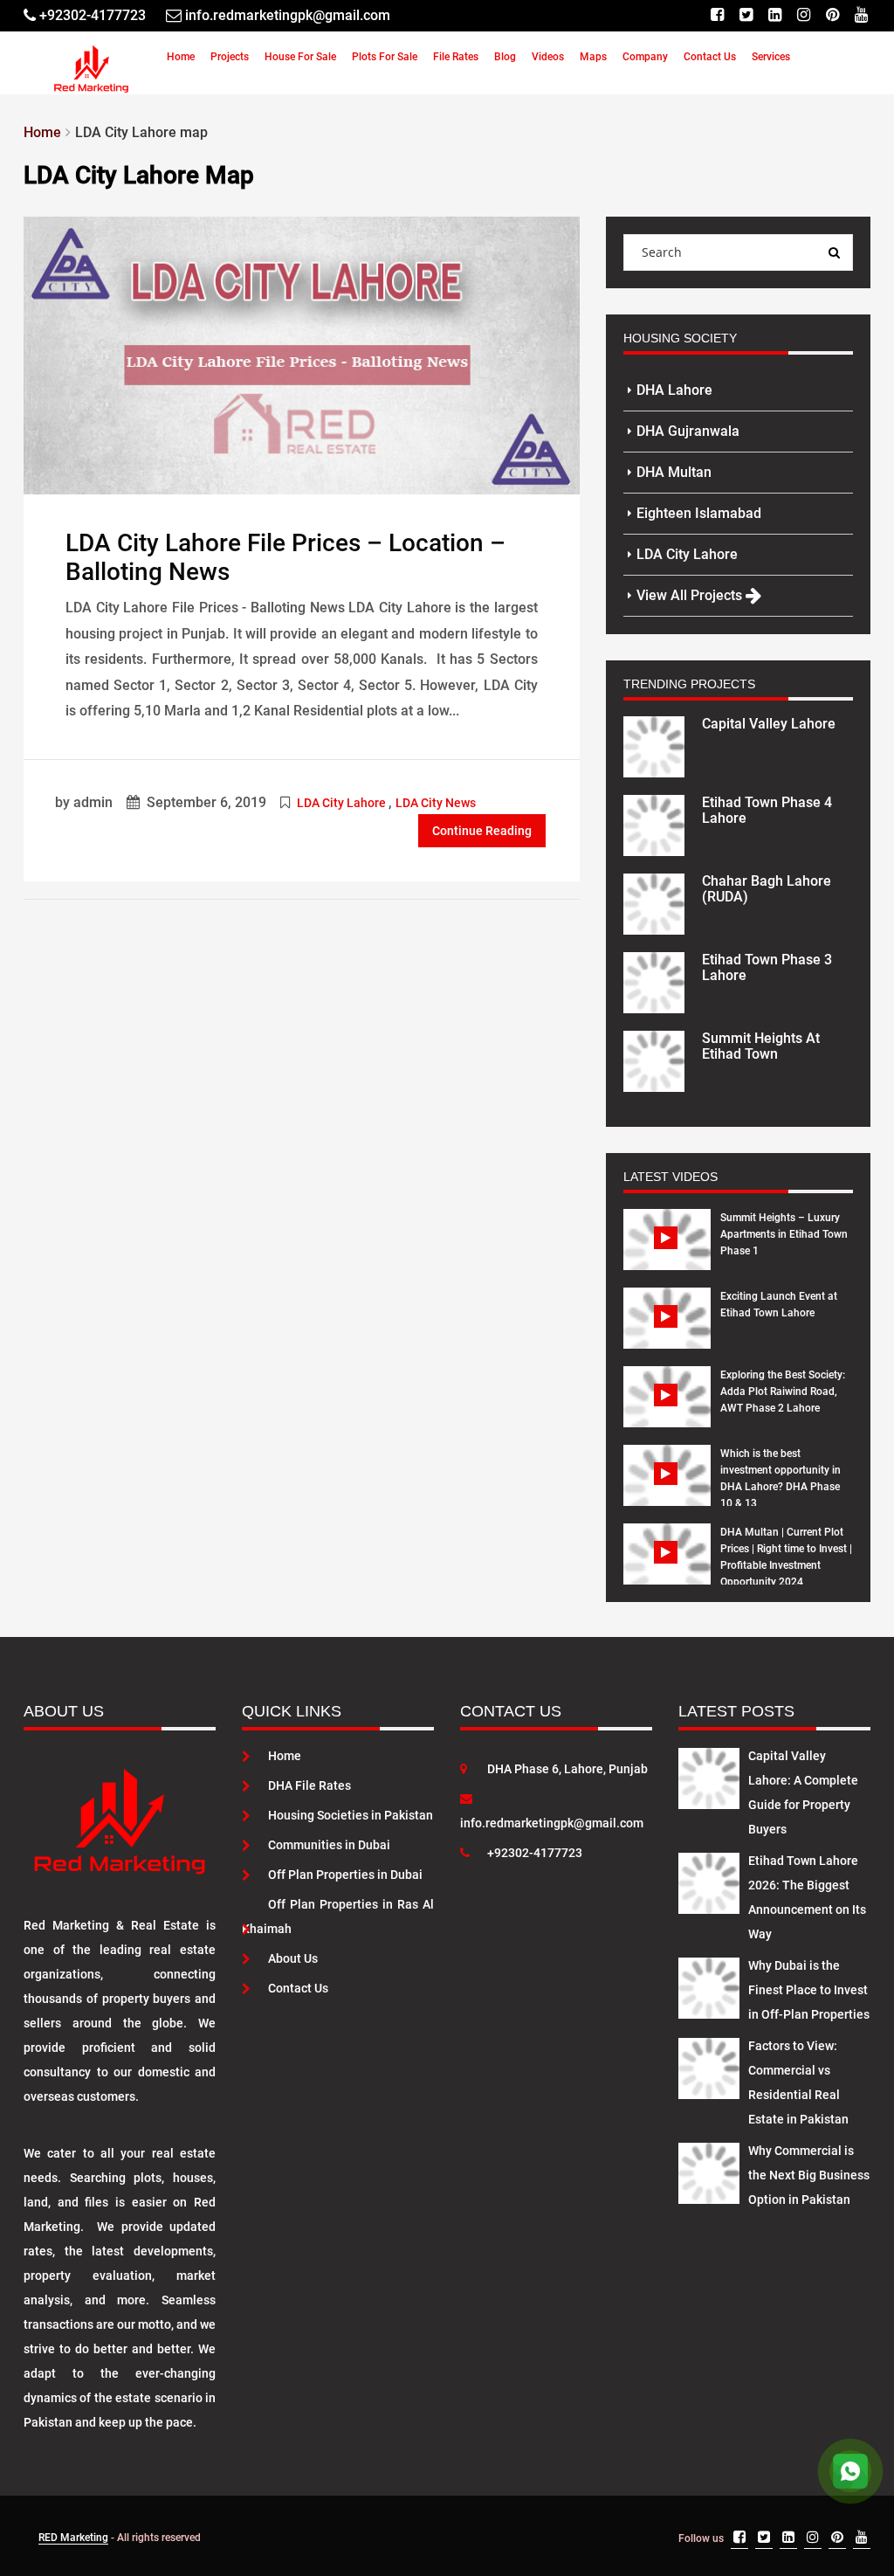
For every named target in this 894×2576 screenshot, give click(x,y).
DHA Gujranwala (688, 431)
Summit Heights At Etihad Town (761, 1046)
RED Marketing (73, 2538)
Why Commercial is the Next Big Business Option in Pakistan (809, 2175)
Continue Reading (482, 831)
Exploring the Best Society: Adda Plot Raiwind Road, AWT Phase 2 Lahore (783, 1392)
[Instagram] (804, 15)
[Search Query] (835, 252)
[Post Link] (302, 354)
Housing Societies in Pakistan (351, 1815)
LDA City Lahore (341, 803)
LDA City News (436, 803)
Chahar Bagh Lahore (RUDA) (767, 889)
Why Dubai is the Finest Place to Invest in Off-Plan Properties (809, 1990)
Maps (593, 57)
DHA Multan (674, 472)
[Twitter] (746, 15)
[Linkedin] (775, 15)
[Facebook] (717, 15)
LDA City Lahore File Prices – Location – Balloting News (285, 557)
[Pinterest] (832, 15)
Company (645, 57)
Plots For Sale (385, 57)
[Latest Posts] (709, 1775)
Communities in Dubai (329, 1845)
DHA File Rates (309, 1785)
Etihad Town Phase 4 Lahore (767, 810)
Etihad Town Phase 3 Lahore (767, 967)
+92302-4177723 (535, 1853)
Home (181, 57)
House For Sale (300, 57)
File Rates (456, 57)
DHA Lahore (674, 390)
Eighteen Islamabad (699, 513)
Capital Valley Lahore (769, 724)
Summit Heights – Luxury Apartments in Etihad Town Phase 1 (784, 1234)
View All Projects (691, 595)
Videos (548, 57)
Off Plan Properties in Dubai (345, 1875)
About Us (293, 1958)
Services (771, 57)
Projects (230, 57)
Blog (505, 57)
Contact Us (710, 57)
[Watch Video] (667, 1253)
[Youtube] (861, 15)
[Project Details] (654, 745)
